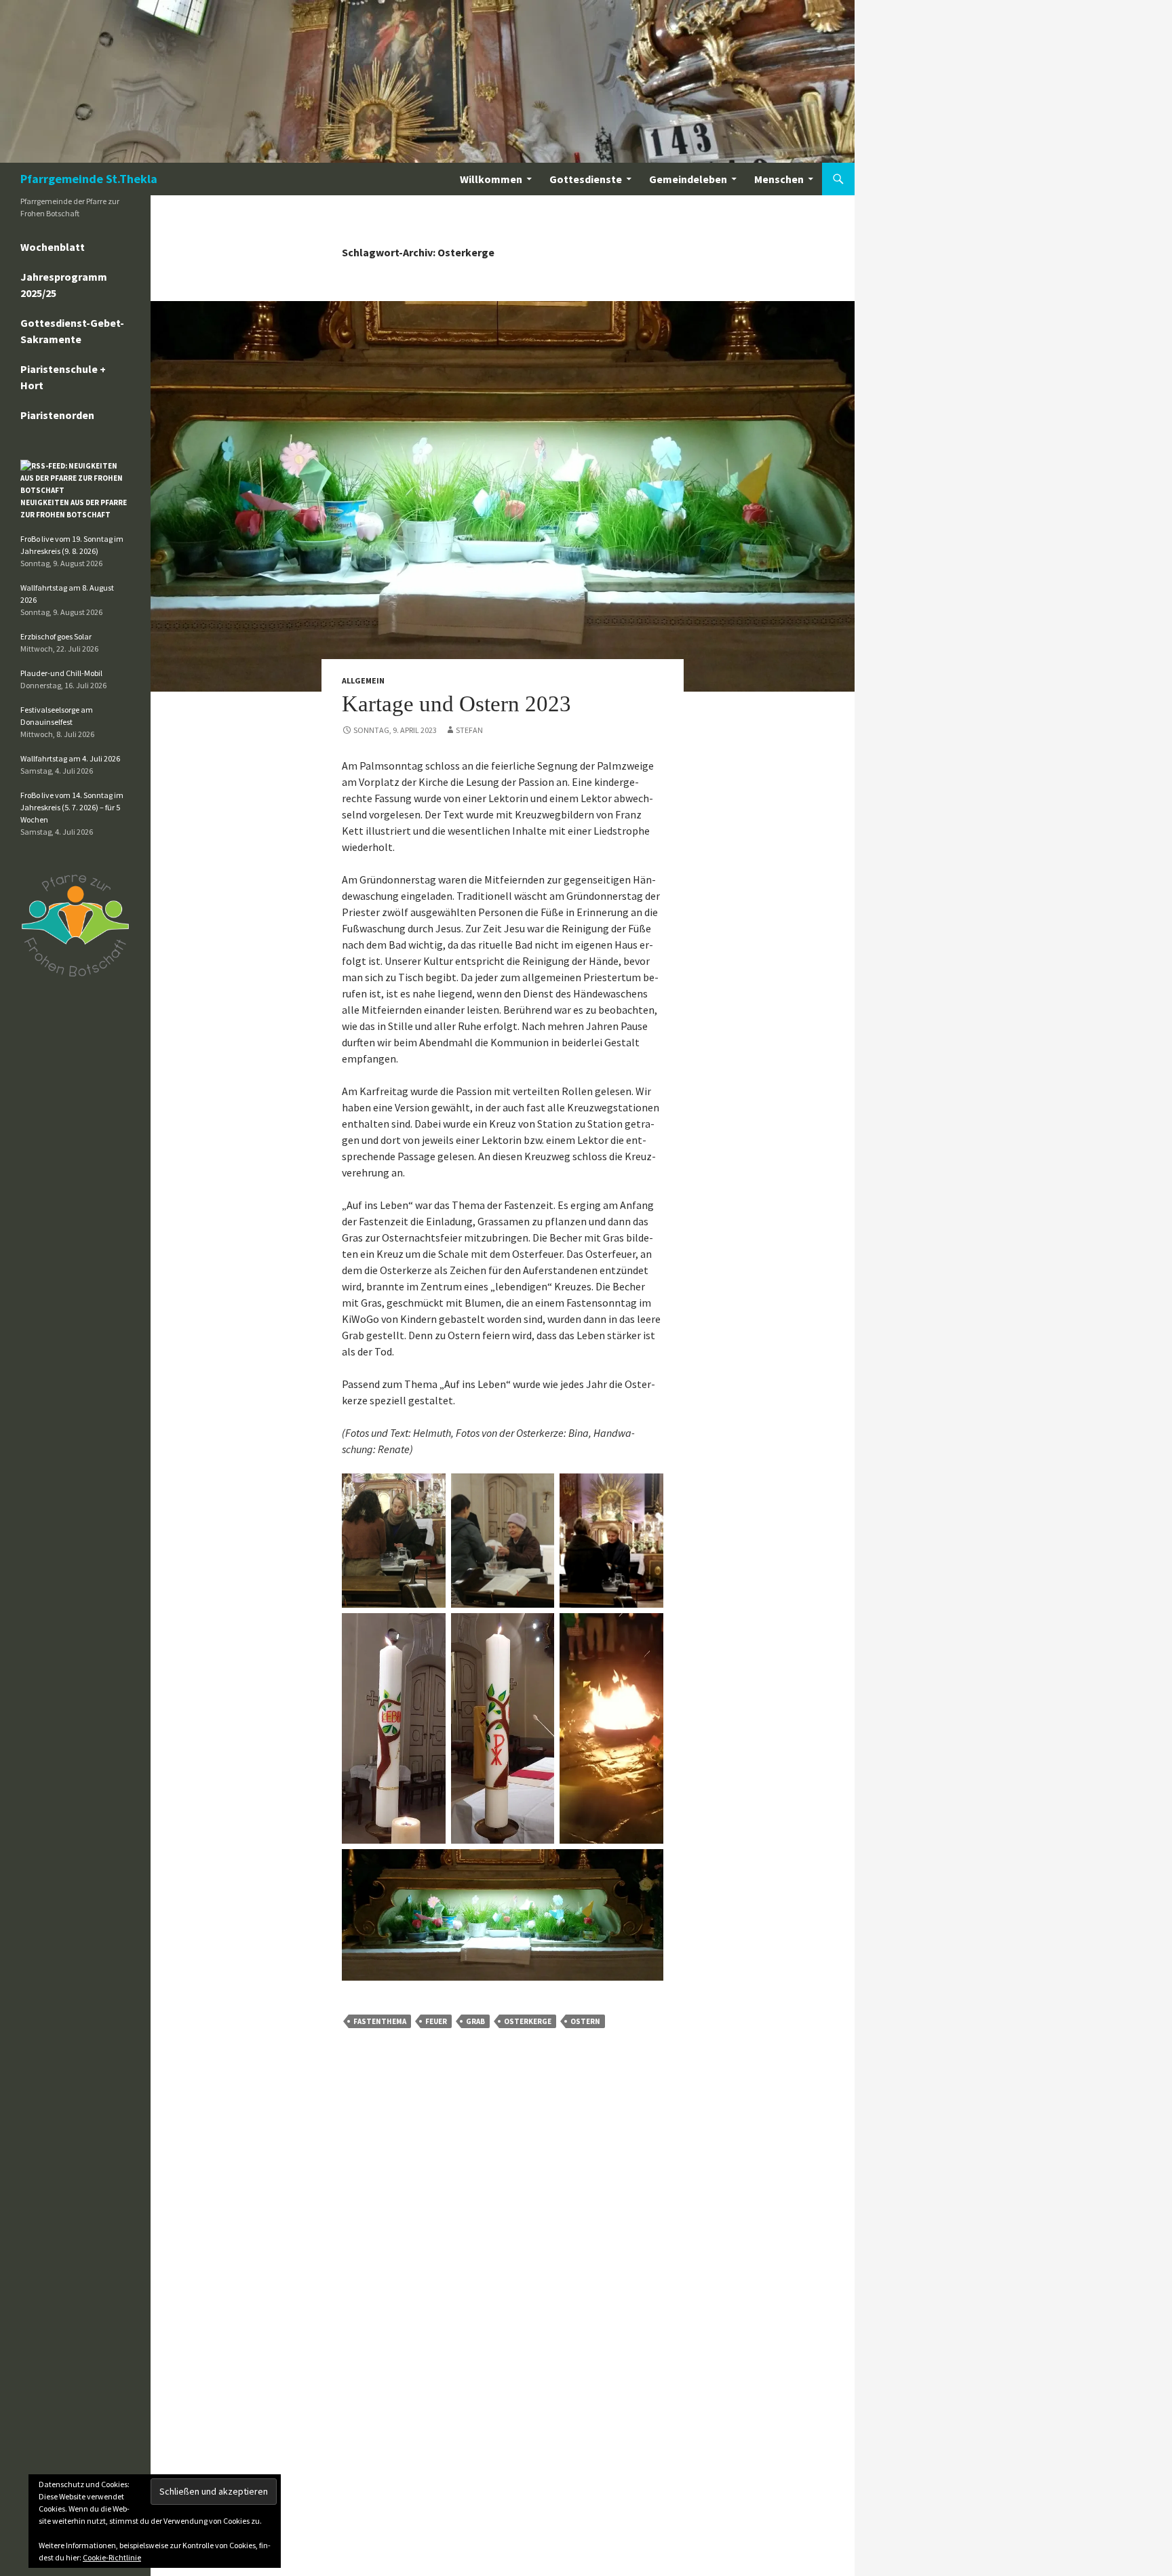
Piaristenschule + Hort (63, 377)
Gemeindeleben (688, 179)
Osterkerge (528, 2021)
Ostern (585, 2021)
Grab (475, 2021)
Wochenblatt (53, 247)
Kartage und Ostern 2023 (456, 704)
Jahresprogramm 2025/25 (64, 285)
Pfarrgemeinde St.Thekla (89, 179)
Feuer (436, 2021)
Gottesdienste (586, 179)
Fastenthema (380, 2021)
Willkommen (491, 179)
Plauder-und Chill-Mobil (61, 673)
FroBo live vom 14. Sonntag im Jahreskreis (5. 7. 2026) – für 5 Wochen (72, 807)
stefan (469, 730)
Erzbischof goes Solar (56, 636)
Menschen (779, 179)
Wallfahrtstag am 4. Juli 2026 (70, 758)
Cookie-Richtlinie (112, 2557)
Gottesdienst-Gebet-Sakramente (72, 331)
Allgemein (363, 680)
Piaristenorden (57, 415)
